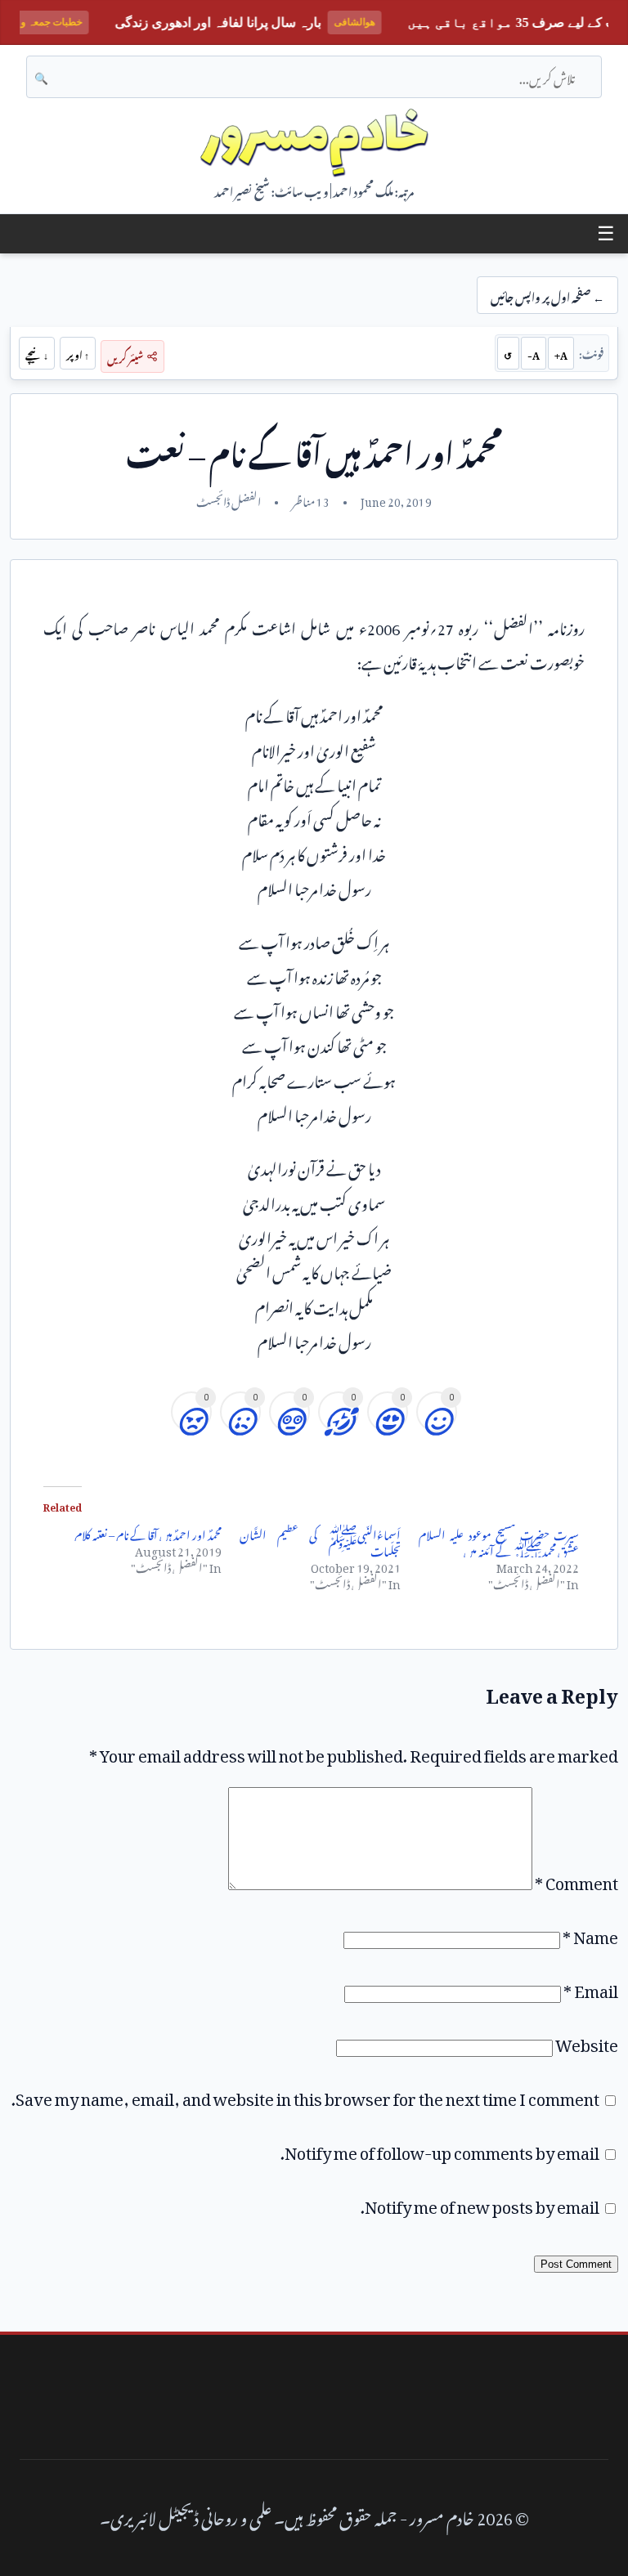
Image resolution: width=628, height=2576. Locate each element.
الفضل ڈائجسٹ (229, 500)
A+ (561, 353)
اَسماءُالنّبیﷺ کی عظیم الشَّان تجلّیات (320, 1541)
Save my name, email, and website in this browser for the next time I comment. (305, 2095)
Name (590, 1933)
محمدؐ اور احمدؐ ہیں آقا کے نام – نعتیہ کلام (148, 1532)
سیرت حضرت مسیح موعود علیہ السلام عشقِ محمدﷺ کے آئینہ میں (499, 1541)
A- (534, 353)
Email (591, 1987)
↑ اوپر (78, 353)
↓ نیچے (37, 353)
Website (587, 2041)
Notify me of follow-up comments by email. (440, 2149)
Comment (576, 1879)
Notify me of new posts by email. (480, 2203)
